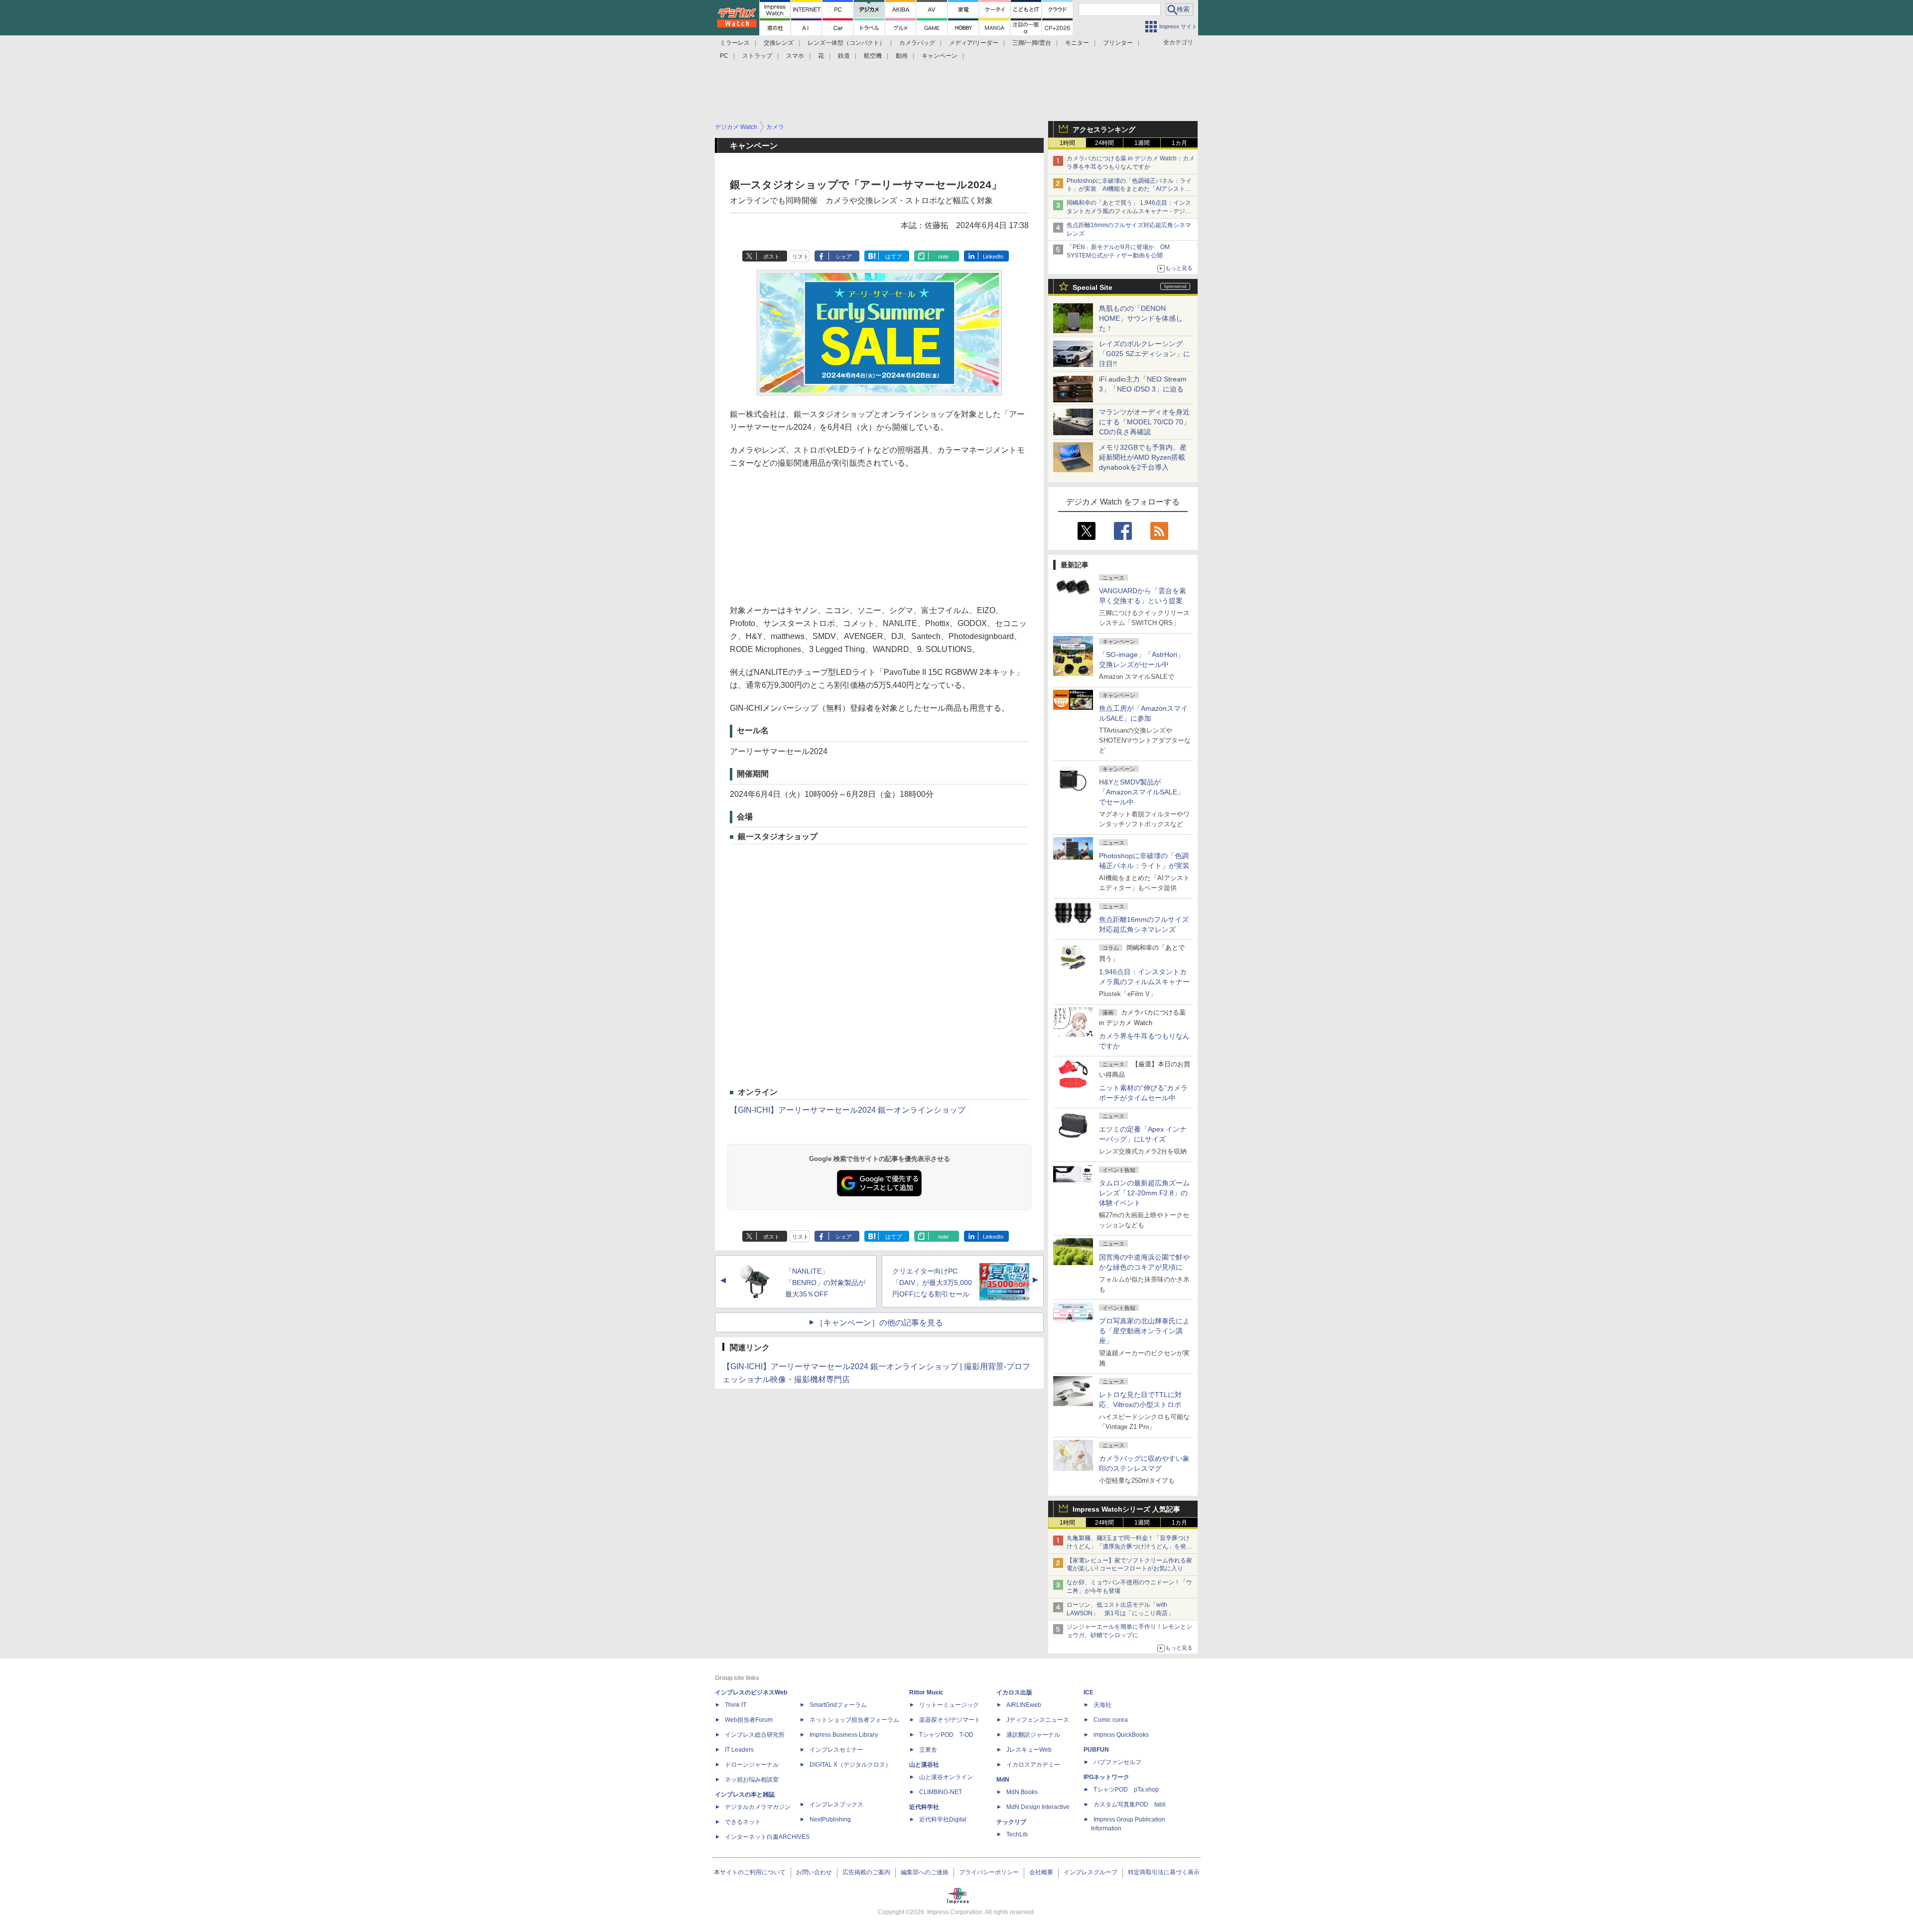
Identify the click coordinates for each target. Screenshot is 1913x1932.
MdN (1003, 1780)
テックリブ (1011, 1822)
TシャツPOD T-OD (946, 1735)
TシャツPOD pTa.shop (1126, 1790)
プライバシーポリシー (989, 1872)
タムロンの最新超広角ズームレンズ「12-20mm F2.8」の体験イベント (1144, 1193)
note (943, 257)
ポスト (771, 257)
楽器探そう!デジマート (950, 1720)
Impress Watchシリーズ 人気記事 (1126, 1509)
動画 (902, 56)
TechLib (1017, 1834)
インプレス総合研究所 (755, 1735)
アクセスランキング (1104, 129)
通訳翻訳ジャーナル (1033, 1735)
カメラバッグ (917, 43)
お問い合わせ (814, 1872)
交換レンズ (779, 43)
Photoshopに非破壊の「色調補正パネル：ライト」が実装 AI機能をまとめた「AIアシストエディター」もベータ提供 (1129, 189)
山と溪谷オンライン (946, 1777)
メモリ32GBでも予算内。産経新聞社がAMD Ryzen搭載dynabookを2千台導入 (1143, 457)
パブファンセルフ (1117, 1762)
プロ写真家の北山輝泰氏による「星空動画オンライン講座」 (1144, 1331)
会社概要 (1041, 1872)
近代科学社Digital (943, 1819)
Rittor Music (926, 1692)
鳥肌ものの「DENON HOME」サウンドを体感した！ (1141, 318)
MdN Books (1022, 1792)
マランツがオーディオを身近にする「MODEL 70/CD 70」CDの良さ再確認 (1145, 422)
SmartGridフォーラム (838, 1705)
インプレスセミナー (836, 1750)
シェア (844, 257)
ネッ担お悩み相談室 (752, 1780)
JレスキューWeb (1029, 1750)
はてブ (893, 257)
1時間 (1067, 143)
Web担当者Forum (749, 1720)
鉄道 (844, 56)
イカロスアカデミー (1033, 1765)
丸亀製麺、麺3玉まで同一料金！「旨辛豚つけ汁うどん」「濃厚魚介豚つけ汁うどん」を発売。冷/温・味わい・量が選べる (1128, 1546)
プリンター (1118, 43)
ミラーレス (735, 43)
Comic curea (1111, 1720)
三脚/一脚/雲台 (1032, 43)
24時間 (1104, 143)
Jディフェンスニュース (1038, 1720)
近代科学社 (924, 1807)
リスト (800, 257)
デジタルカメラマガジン (758, 1807)
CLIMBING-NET (941, 1792)
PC (724, 56)
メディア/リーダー (974, 43)
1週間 (1142, 143)
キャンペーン (940, 56)
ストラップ (757, 56)
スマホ (795, 56)
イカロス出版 (1014, 1692)
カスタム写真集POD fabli (1130, 1804)
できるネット (743, 1822)
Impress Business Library (844, 1735)
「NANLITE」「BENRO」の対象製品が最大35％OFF (825, 1283)
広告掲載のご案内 (866, 1872)
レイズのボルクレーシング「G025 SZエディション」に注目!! (1145, 354)
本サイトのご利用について (750, 1872)
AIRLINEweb (1024, 1705)
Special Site (1093, 287)
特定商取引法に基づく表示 (1164, 1872)
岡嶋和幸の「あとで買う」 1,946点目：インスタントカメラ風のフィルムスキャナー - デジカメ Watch (1129, 211)
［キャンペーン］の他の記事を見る (879, 1323)
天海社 (1102, 1705)
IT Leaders (739, 1750)
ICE (1089, 1692)
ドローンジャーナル (752, 1765)
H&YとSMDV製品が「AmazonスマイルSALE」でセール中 (1142, 792)
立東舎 (928, 1750)
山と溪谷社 (924, 1765)
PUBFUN (1096, 1750)
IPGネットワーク (1106, 1777)
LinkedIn (993, 257)
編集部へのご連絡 (925, 1872)
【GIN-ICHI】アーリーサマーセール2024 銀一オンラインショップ (848, 1110)
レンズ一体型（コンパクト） (846, 43)
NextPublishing (830, 1819)
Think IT (736, 1705)
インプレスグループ (1091, 1872)
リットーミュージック (949, 1705)
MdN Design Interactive (1038, 1807)
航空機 (873, 56)
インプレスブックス (836, 1804)
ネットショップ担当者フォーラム (854, 1720)
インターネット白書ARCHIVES (767, 1837)
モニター (1077, 43)
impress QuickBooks (1121, 1735)
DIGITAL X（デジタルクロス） (850, 1765)
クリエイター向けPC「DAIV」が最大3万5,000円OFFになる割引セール (932, 1283)
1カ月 (1179, 143)
